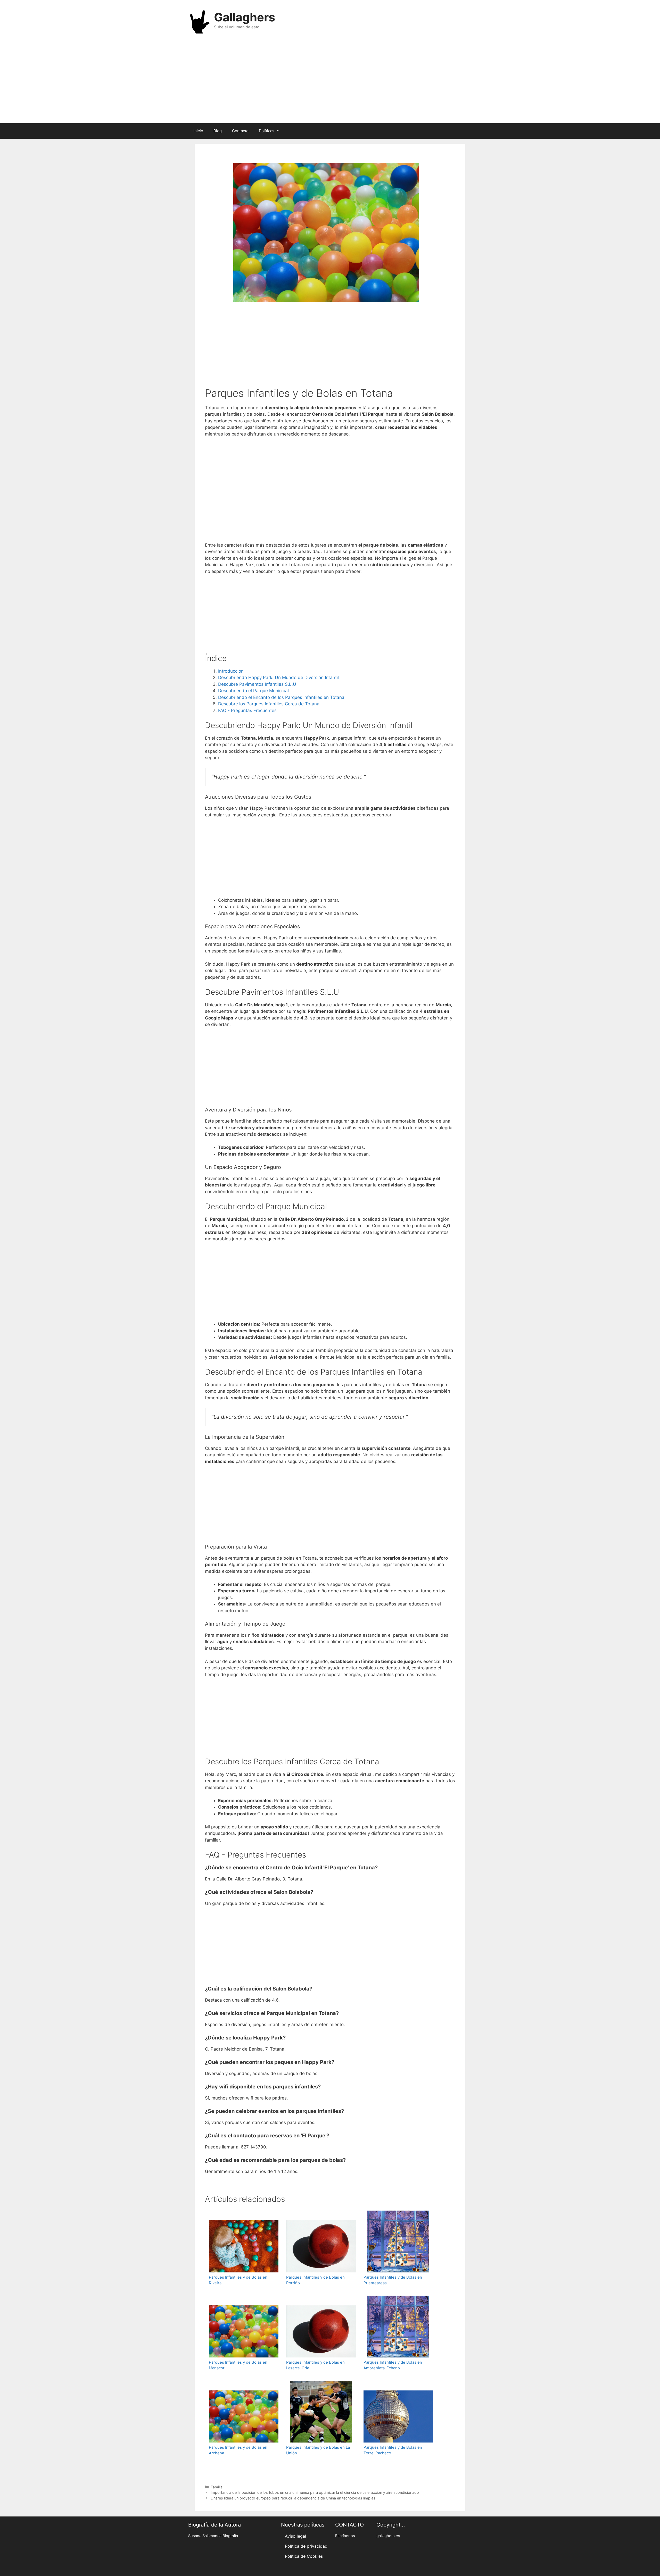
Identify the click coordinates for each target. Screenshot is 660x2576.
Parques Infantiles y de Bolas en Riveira (238, 2280)
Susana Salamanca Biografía (213, 2536)
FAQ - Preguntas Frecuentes (247, 710)
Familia (217, 2487)
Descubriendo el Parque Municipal (253, 691)
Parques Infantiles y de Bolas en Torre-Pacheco (393, 2450)
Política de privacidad (306, 2546)
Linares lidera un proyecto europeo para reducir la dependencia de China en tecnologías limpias (293, 2498)
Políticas (267, 131)
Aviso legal (295, 2536)
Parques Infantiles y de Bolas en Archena (238, 2450)
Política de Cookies (304, 2556)
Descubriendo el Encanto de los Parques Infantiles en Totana (281, 697)
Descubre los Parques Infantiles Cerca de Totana (269, 704)
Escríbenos (345, 2536)
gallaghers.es (388, 2536)
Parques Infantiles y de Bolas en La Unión (318, 2450)
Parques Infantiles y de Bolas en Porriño (315, 2280)
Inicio (198, 131)
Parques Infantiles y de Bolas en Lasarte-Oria (315, 2365)
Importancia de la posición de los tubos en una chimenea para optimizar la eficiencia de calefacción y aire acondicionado (315, 2492)
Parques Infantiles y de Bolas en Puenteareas (393, 2280)
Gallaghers (245, 17)
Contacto (240, 131)
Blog (218, 131)
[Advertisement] (330, 82)
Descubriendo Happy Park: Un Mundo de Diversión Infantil (278, 678)
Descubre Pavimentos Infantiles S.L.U (257, 684)
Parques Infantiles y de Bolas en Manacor (238, 2365)
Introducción (231, 671)
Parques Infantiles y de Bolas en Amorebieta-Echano (393, 2365)
